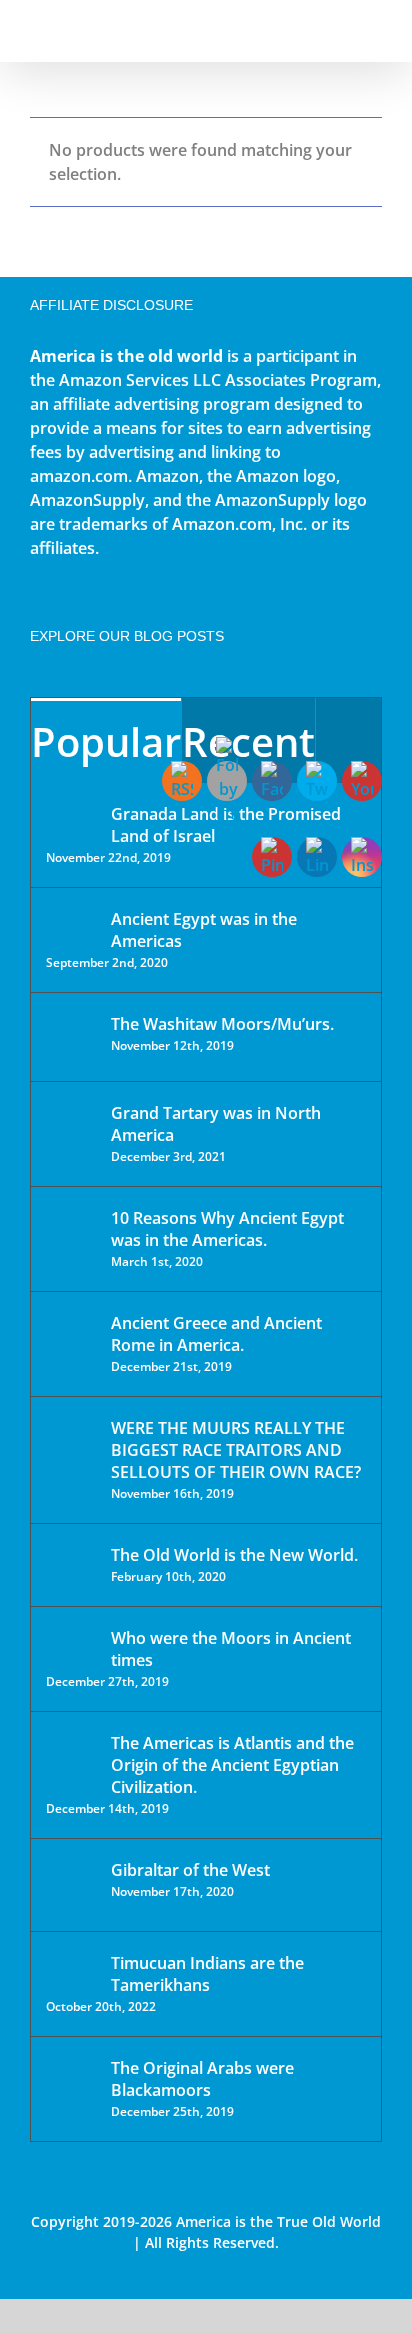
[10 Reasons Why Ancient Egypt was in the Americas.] (72, 1238)
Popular (106, 741)
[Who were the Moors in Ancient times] (72, 1640)
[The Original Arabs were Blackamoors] (72, 2085)
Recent (248, 741)
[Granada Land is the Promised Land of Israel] (72, 816)
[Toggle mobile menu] (374, 30)
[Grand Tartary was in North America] (72, 1127)
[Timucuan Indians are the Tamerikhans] (72, 1968)
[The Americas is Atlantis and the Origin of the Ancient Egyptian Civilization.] (72, 1758)
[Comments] (348, 740)
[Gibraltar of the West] (72, 1885)
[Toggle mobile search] (338, 30)
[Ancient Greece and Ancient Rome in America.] (72, 1338)
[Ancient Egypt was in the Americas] (72, 922)
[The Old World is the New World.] (72, 1563)
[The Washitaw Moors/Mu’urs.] (72, 1037)
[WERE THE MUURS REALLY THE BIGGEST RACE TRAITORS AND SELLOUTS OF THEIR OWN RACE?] (72, 1456)
